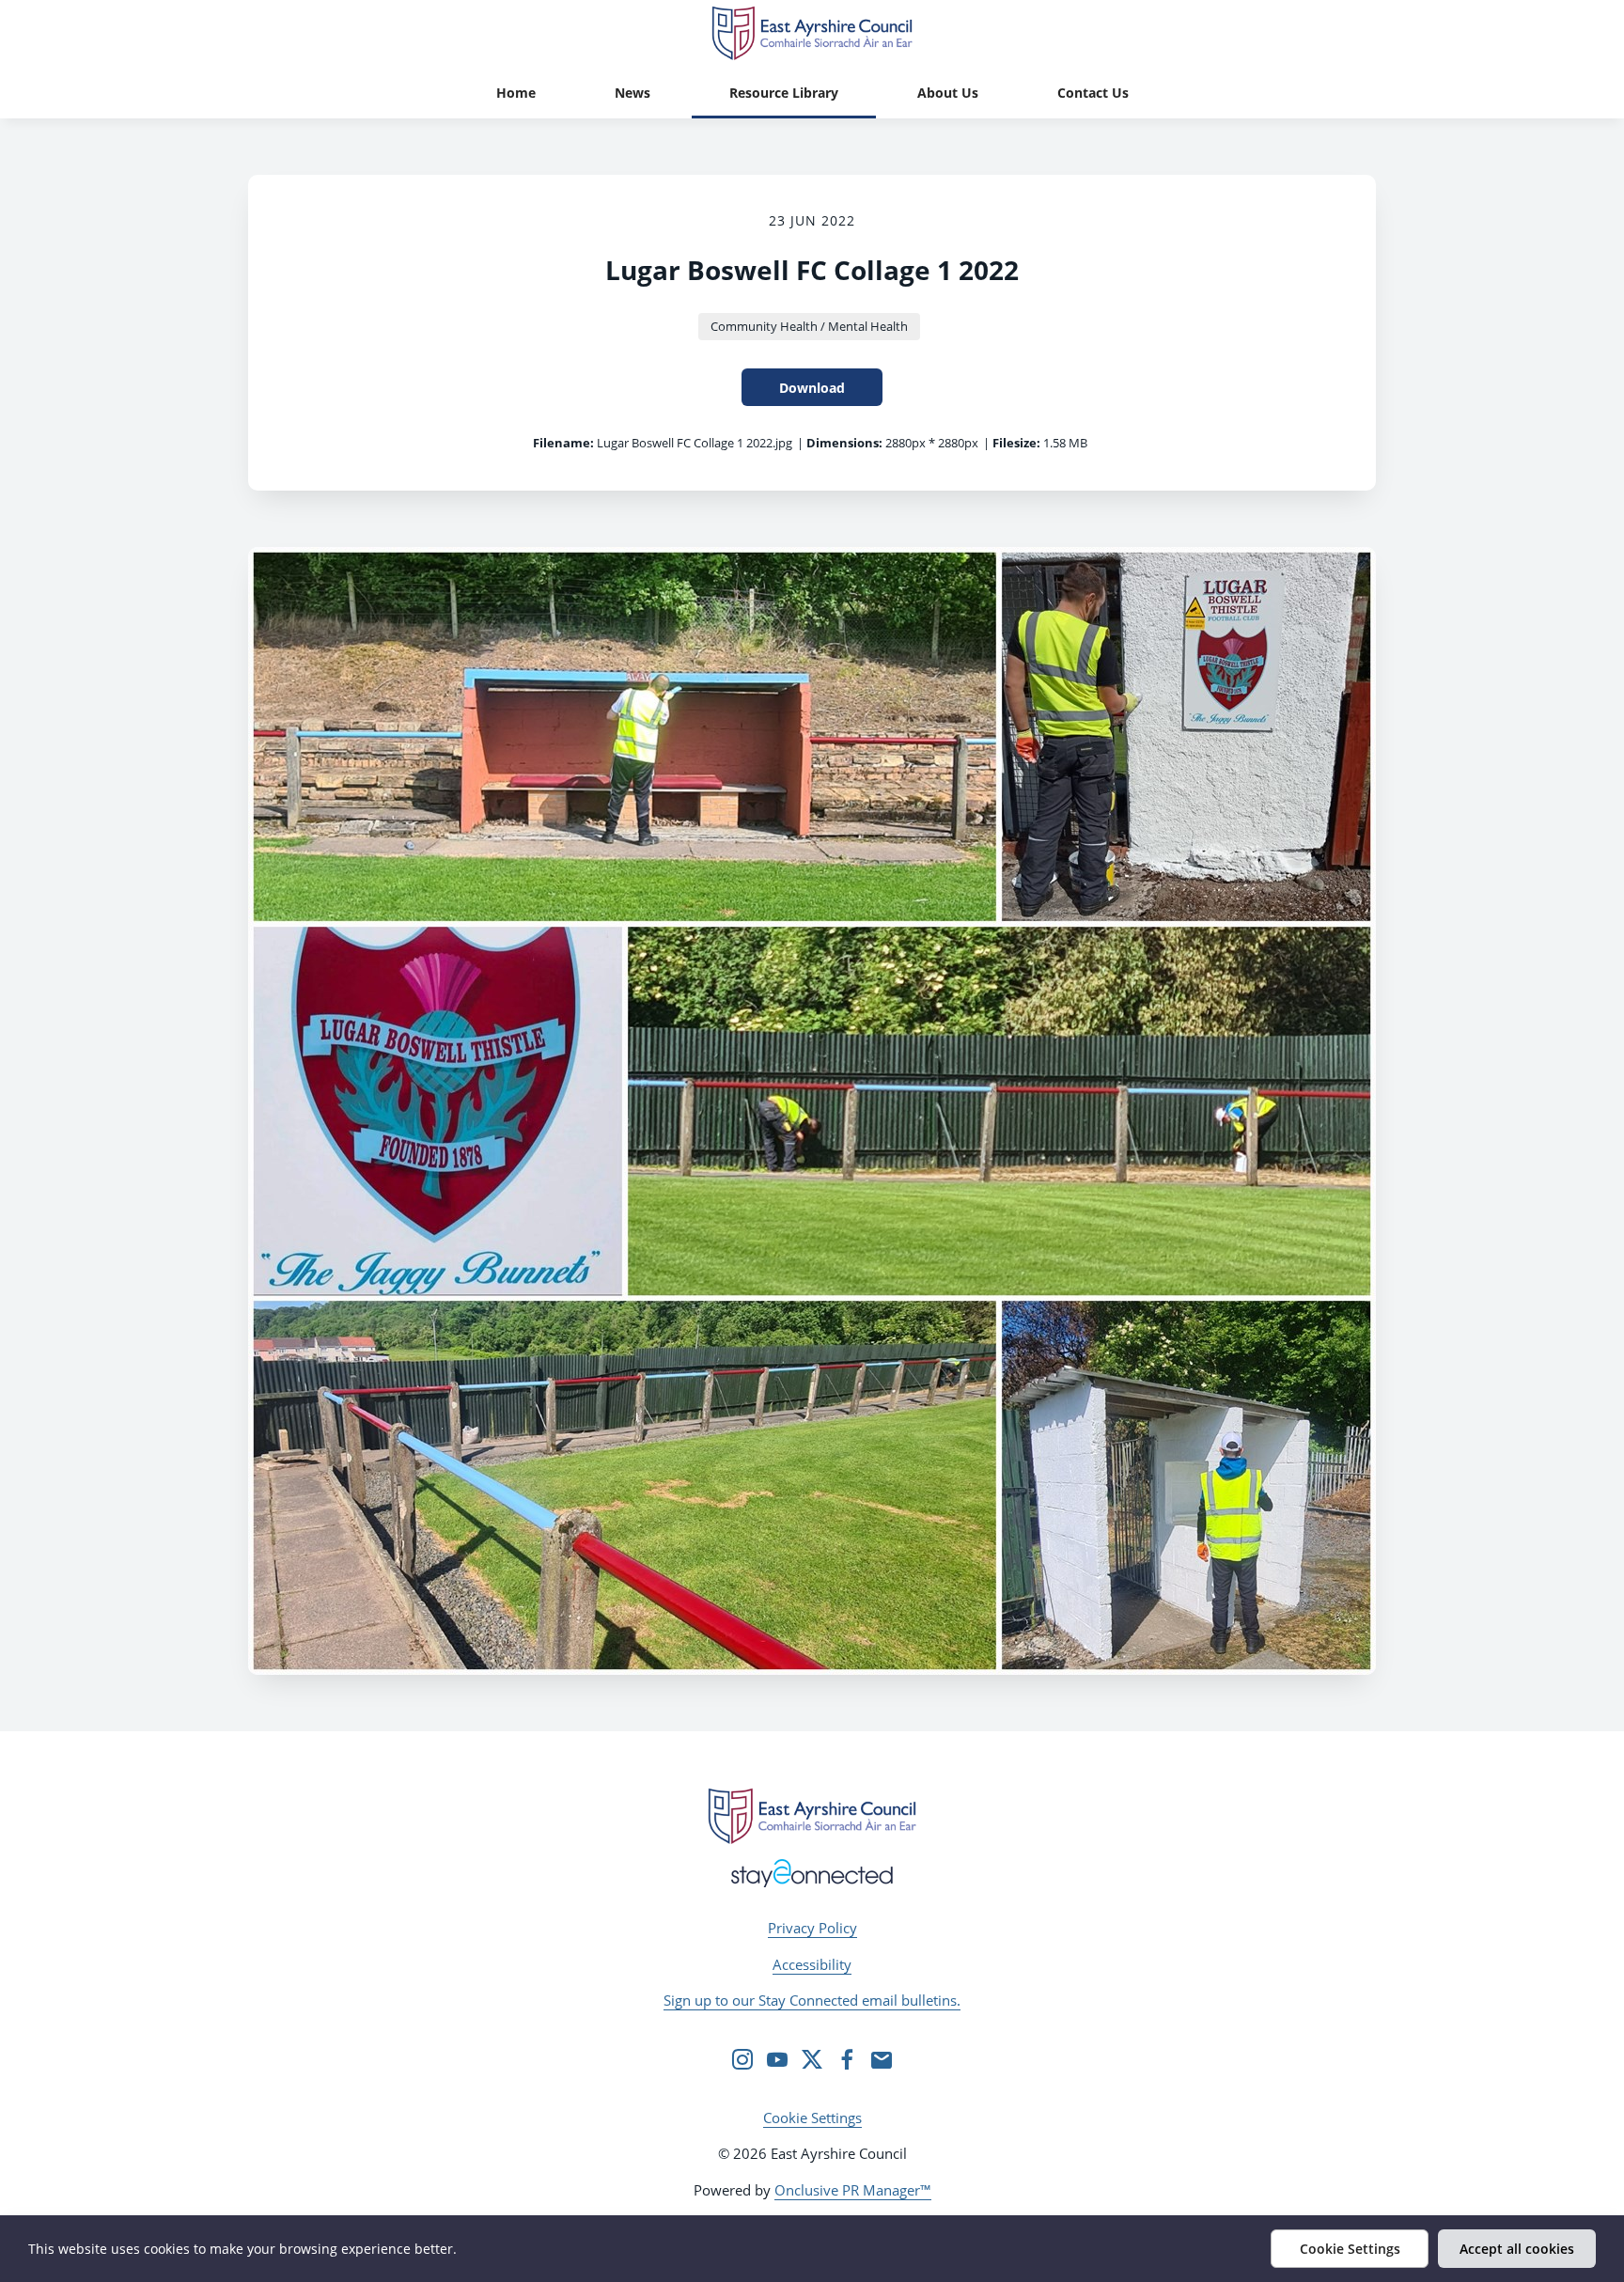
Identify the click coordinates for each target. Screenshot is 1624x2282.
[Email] (882, 2059)
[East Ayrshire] (812, 1816)
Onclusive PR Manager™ (853, 2190)
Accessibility (812, 1964)
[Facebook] (847, 2059)
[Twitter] (812, 2059)
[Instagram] (742, 2059)
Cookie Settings (812, 2118)
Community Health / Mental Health (809, 326)
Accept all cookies (1517, 2249)
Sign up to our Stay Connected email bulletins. (812, 2000)
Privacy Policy (812, 1928)
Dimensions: (844, 443)
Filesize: (1016, 443)
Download (812, 388)
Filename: (563, 443)
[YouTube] (777, 2059)
